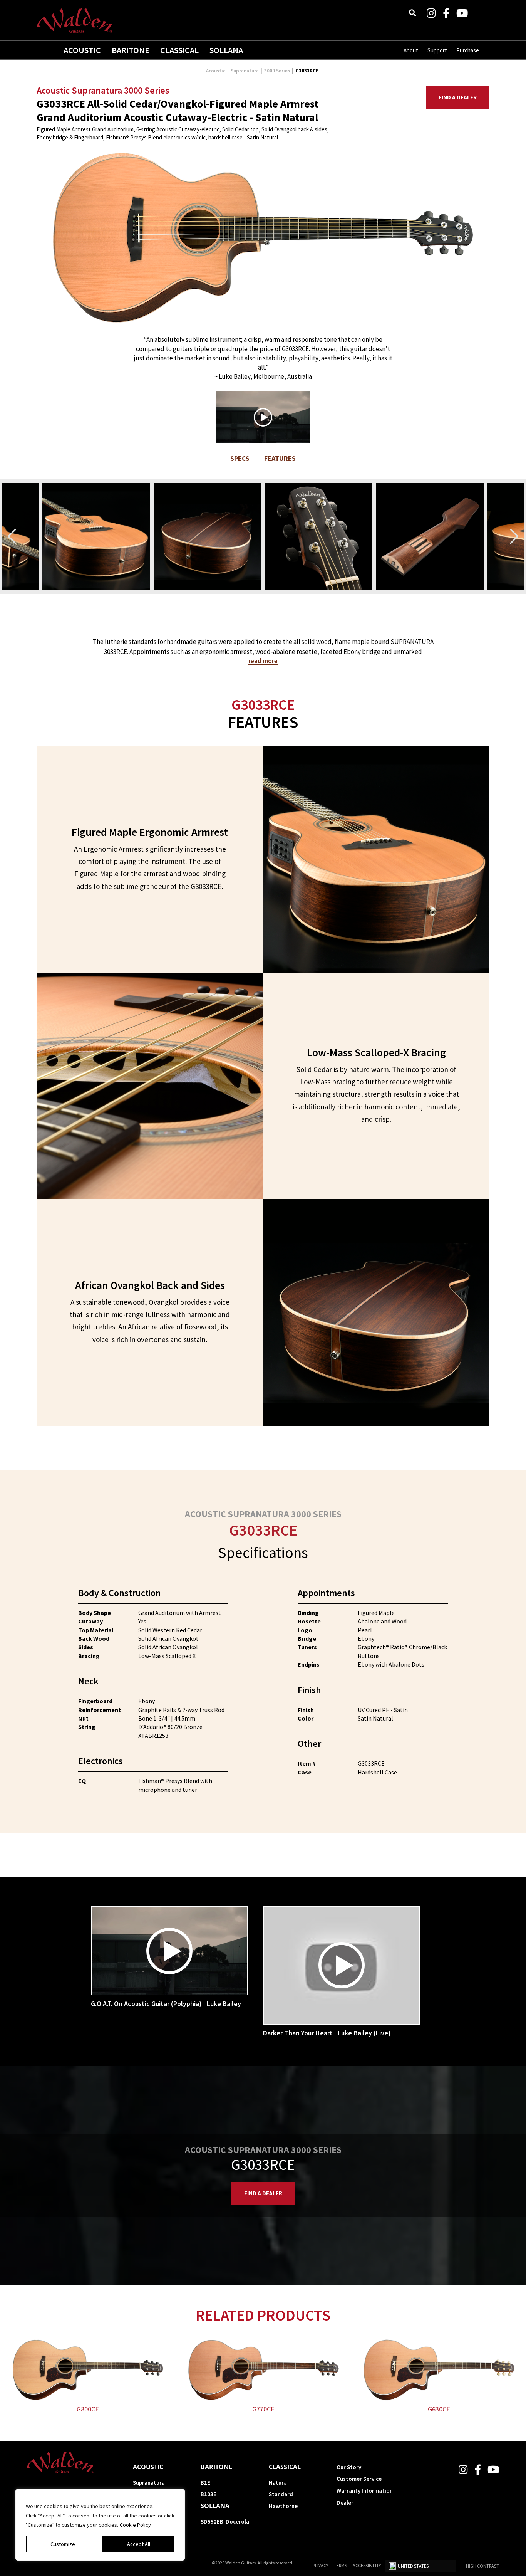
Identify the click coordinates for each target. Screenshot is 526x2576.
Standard (281, 2494)
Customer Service (359, 2479)
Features (280, 458)
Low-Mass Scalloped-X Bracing (376, 1052)
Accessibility (367, 2565)
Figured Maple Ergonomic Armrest (150, 832)
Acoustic (82, 50)
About (411, 50)
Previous (12, 536)
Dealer (345, 2503)
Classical (179, 50)
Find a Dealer (458, 97)
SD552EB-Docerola (225, 2521)
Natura (278, 2483)
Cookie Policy (135, 2525)
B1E (205, 2483)
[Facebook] (446, 13)
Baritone (131, 50)
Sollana (226, 50)
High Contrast (482, 2566)
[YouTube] (462, 13)
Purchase (468, 50)
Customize (63, 2544)
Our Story (349, 2467)
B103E (209, 2494)
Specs (240, 458)
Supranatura (245, 71)
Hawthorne (283, 2506)
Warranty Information (365, 2491)
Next (514, 536)
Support (437, 50)
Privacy (320, 2565)
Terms (340, 2565)
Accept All (139, 2544)
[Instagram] (431, 13)
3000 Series (277, 71)
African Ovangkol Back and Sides (150, 1285)
